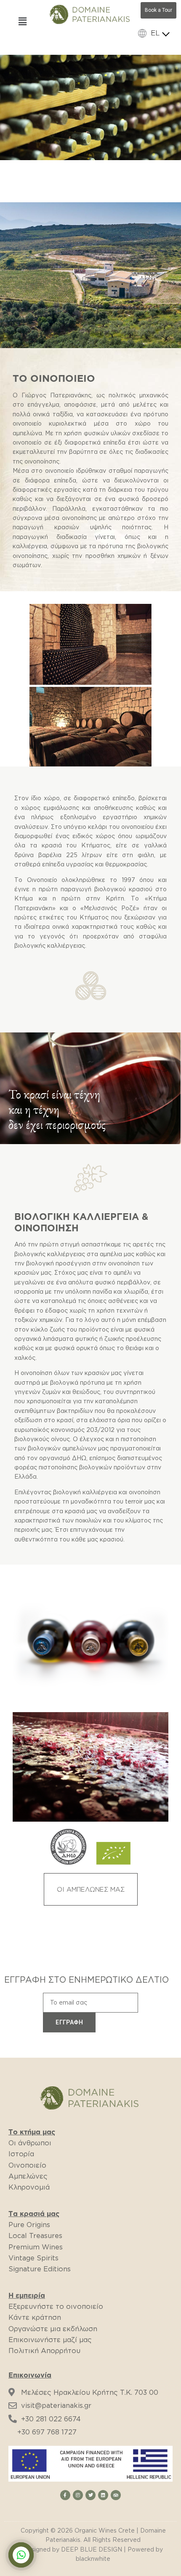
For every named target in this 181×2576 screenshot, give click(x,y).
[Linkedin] (103, 2495)
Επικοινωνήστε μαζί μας (50, 2340)
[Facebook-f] (65, 2495)
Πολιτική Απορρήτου (44, 2351)
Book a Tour (158, 10)
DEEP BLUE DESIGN (92, 2549)
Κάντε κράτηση (35, 2317)
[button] (91, 1889)
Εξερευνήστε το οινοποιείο (56, 2306)
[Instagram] (78, 2495)
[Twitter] (90, 2495)
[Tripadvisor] (116, 2495)
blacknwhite (93, 2559)
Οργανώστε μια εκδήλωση (53, 2329)
